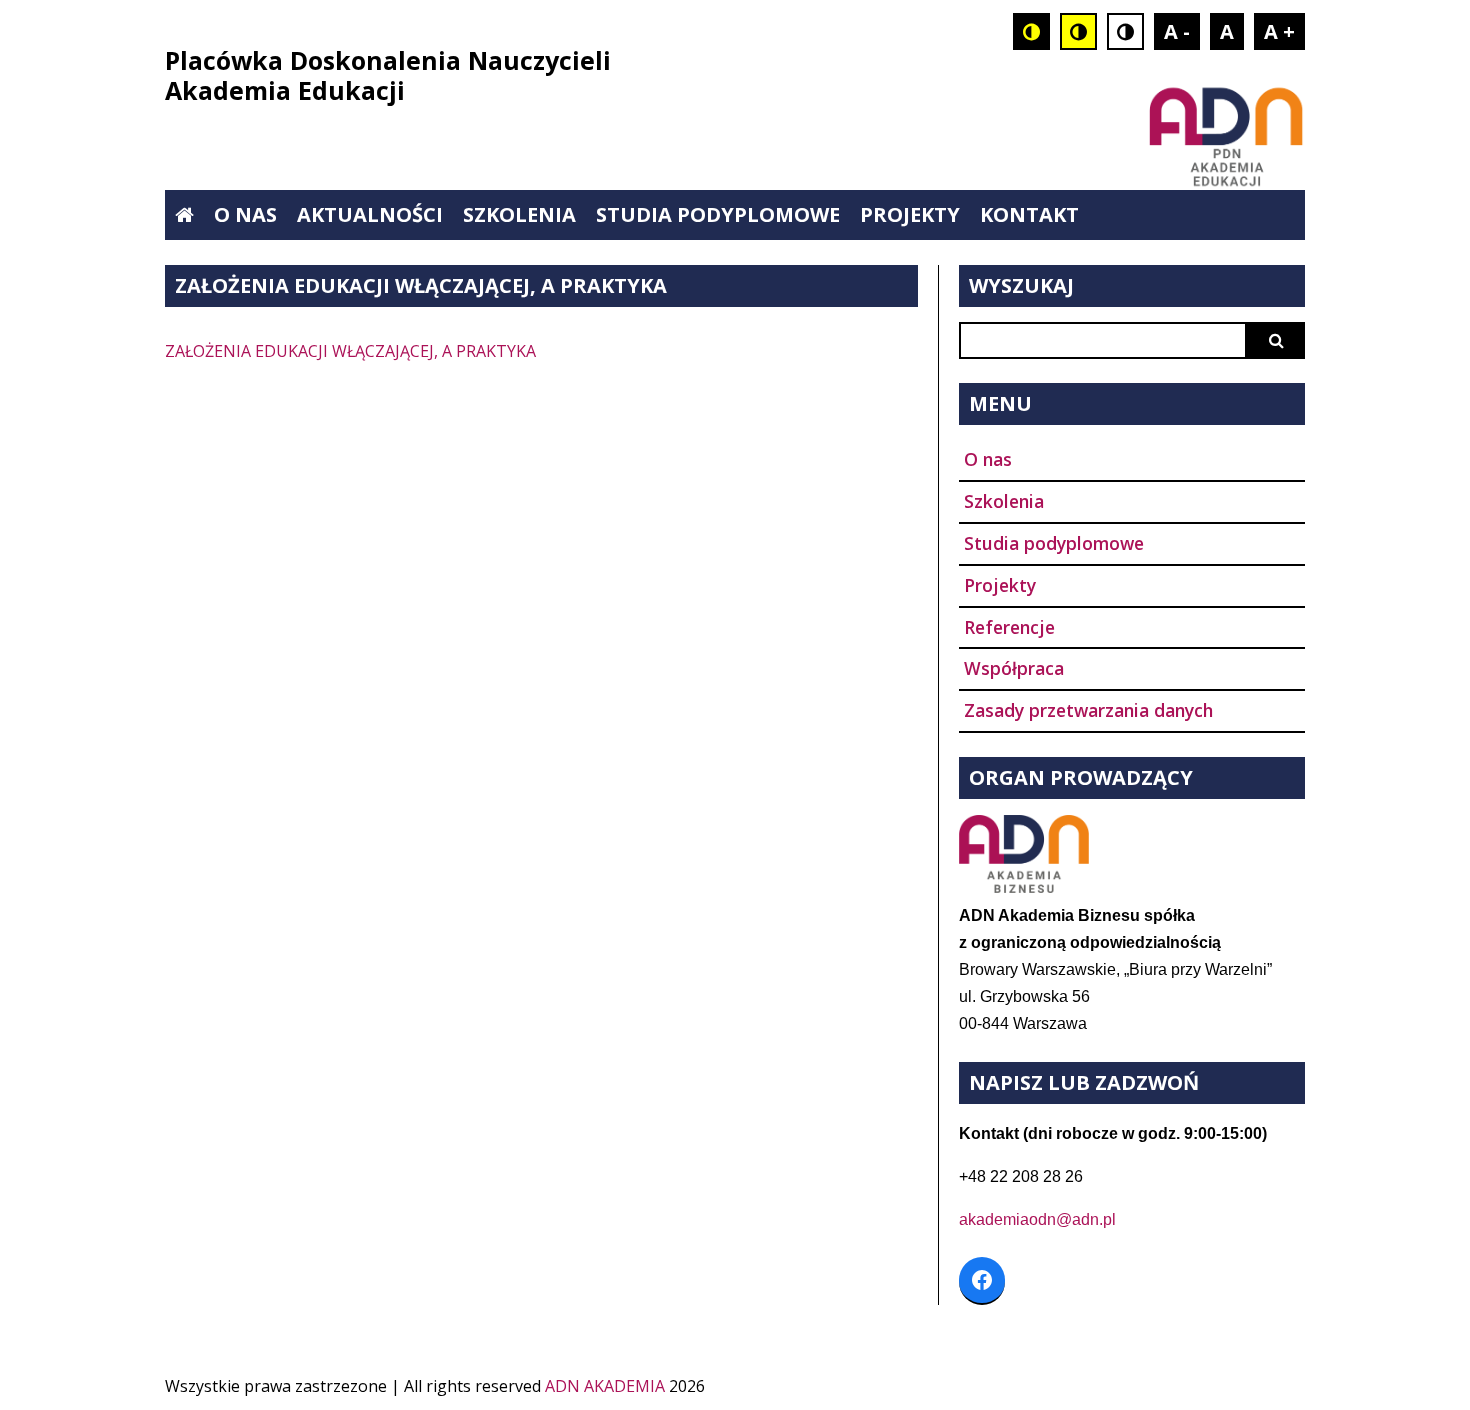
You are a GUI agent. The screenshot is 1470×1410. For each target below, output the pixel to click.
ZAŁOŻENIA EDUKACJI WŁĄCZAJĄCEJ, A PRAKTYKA (350, 351)
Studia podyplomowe (718, 214)
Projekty (910, 214)
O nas (245, 214)
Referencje (1009, 627)
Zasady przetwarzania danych (1088, 710)
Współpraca (1014, 668)
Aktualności (370, 214)
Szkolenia (519, 214)
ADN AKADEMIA (605, 1386)
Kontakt (1029, 214)
